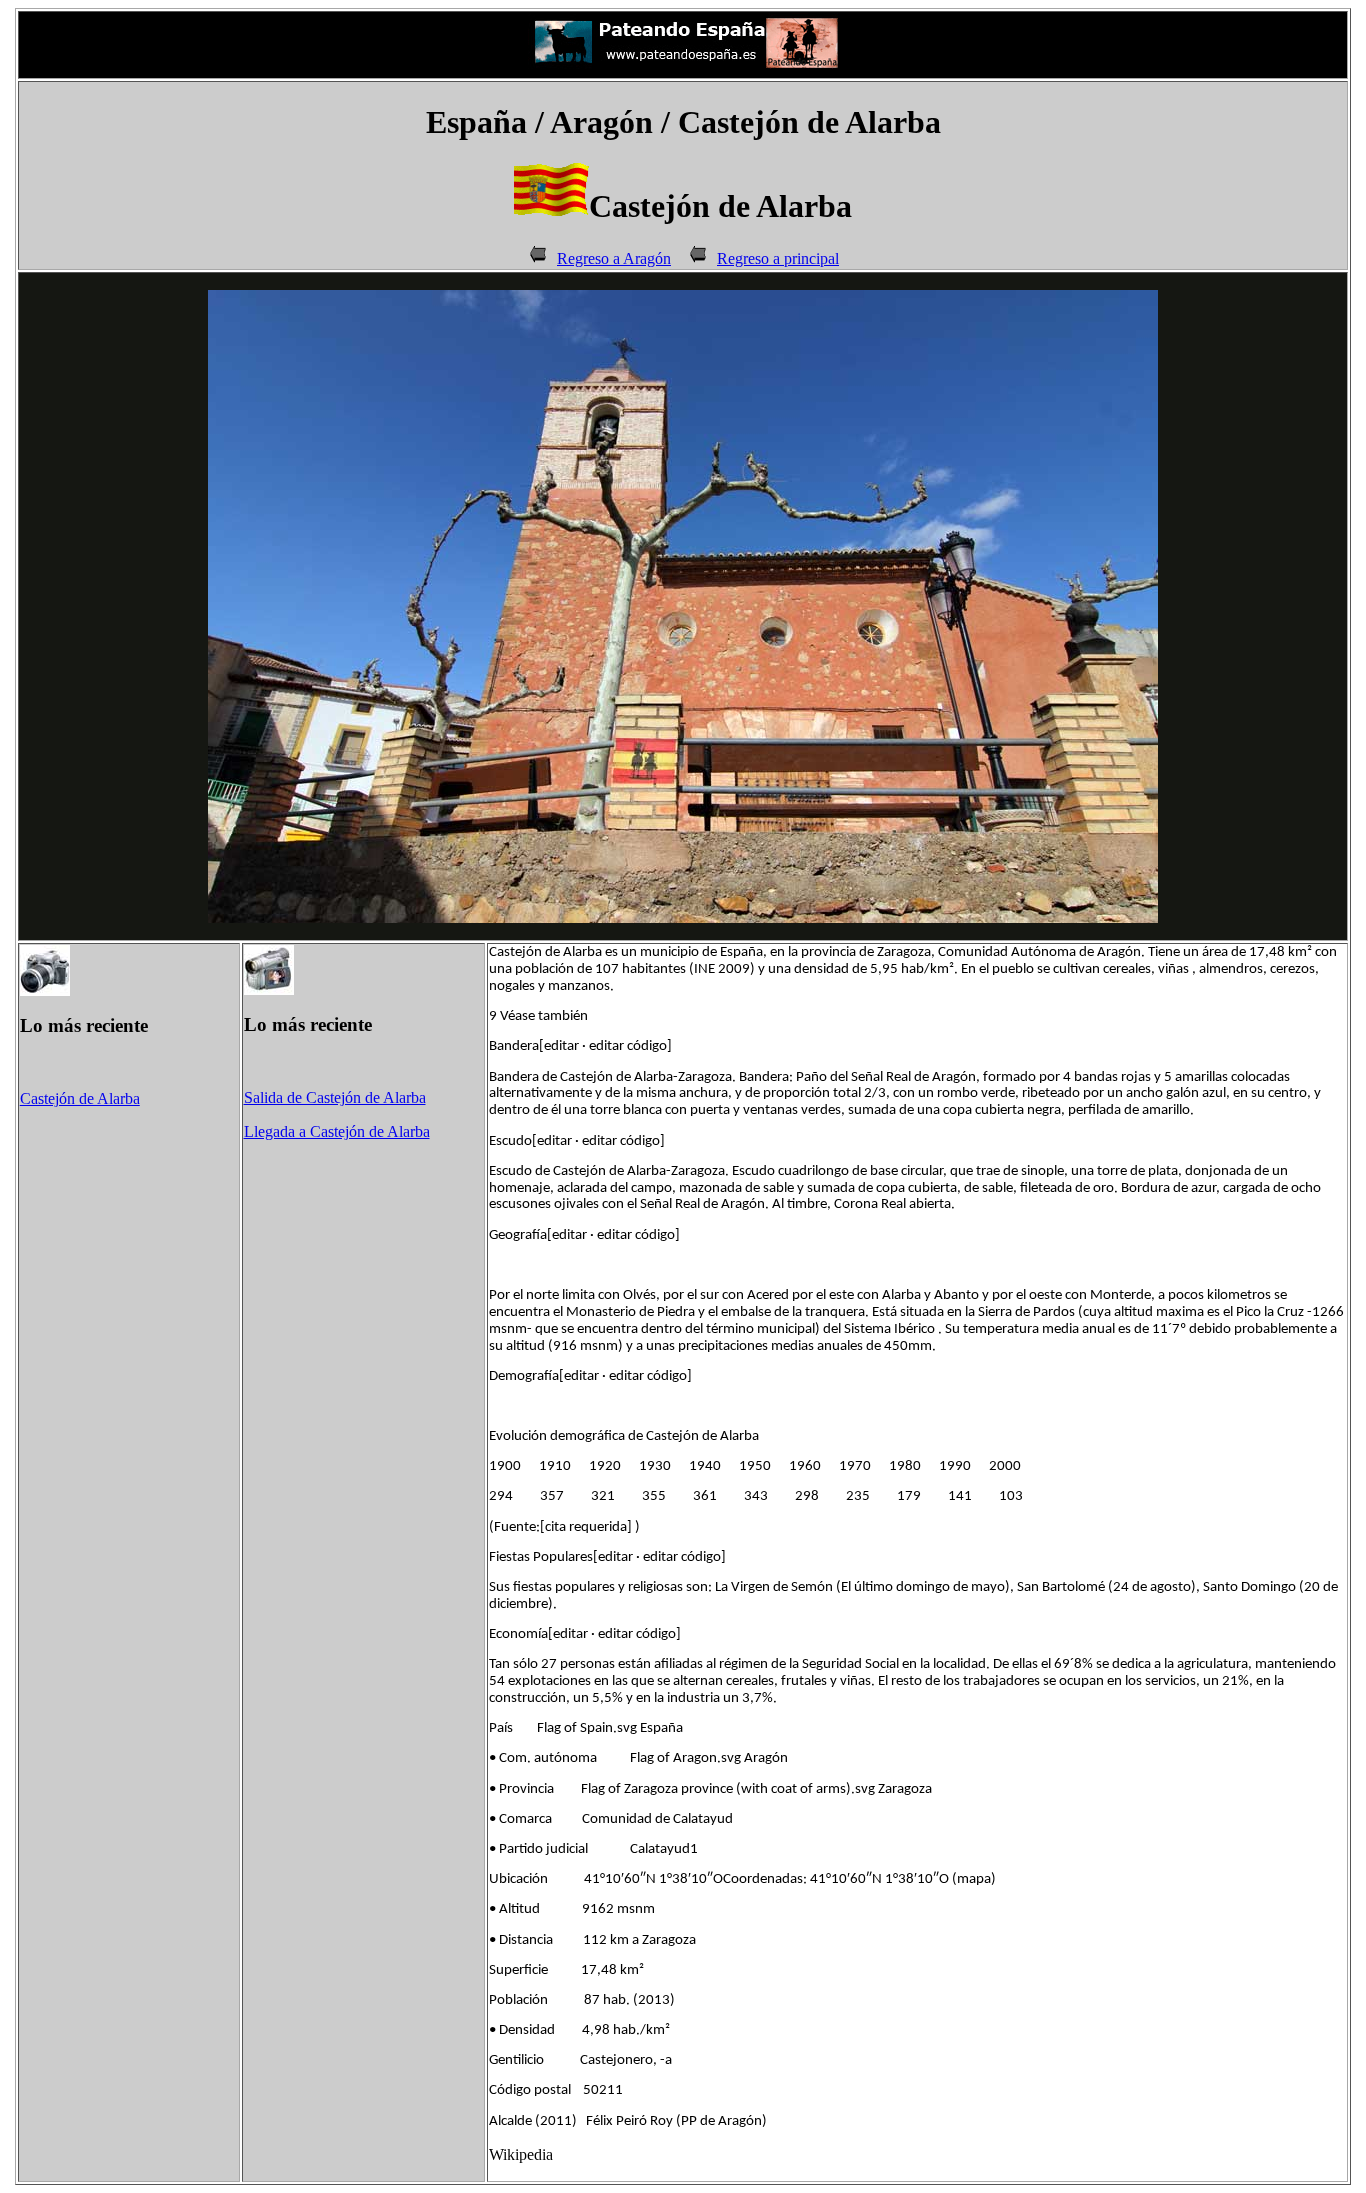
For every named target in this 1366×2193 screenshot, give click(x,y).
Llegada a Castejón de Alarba (337, 1131)
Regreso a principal (778, 258)
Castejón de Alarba (80, 1098)
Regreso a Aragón (614, 258)
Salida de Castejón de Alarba (335, 1097)
